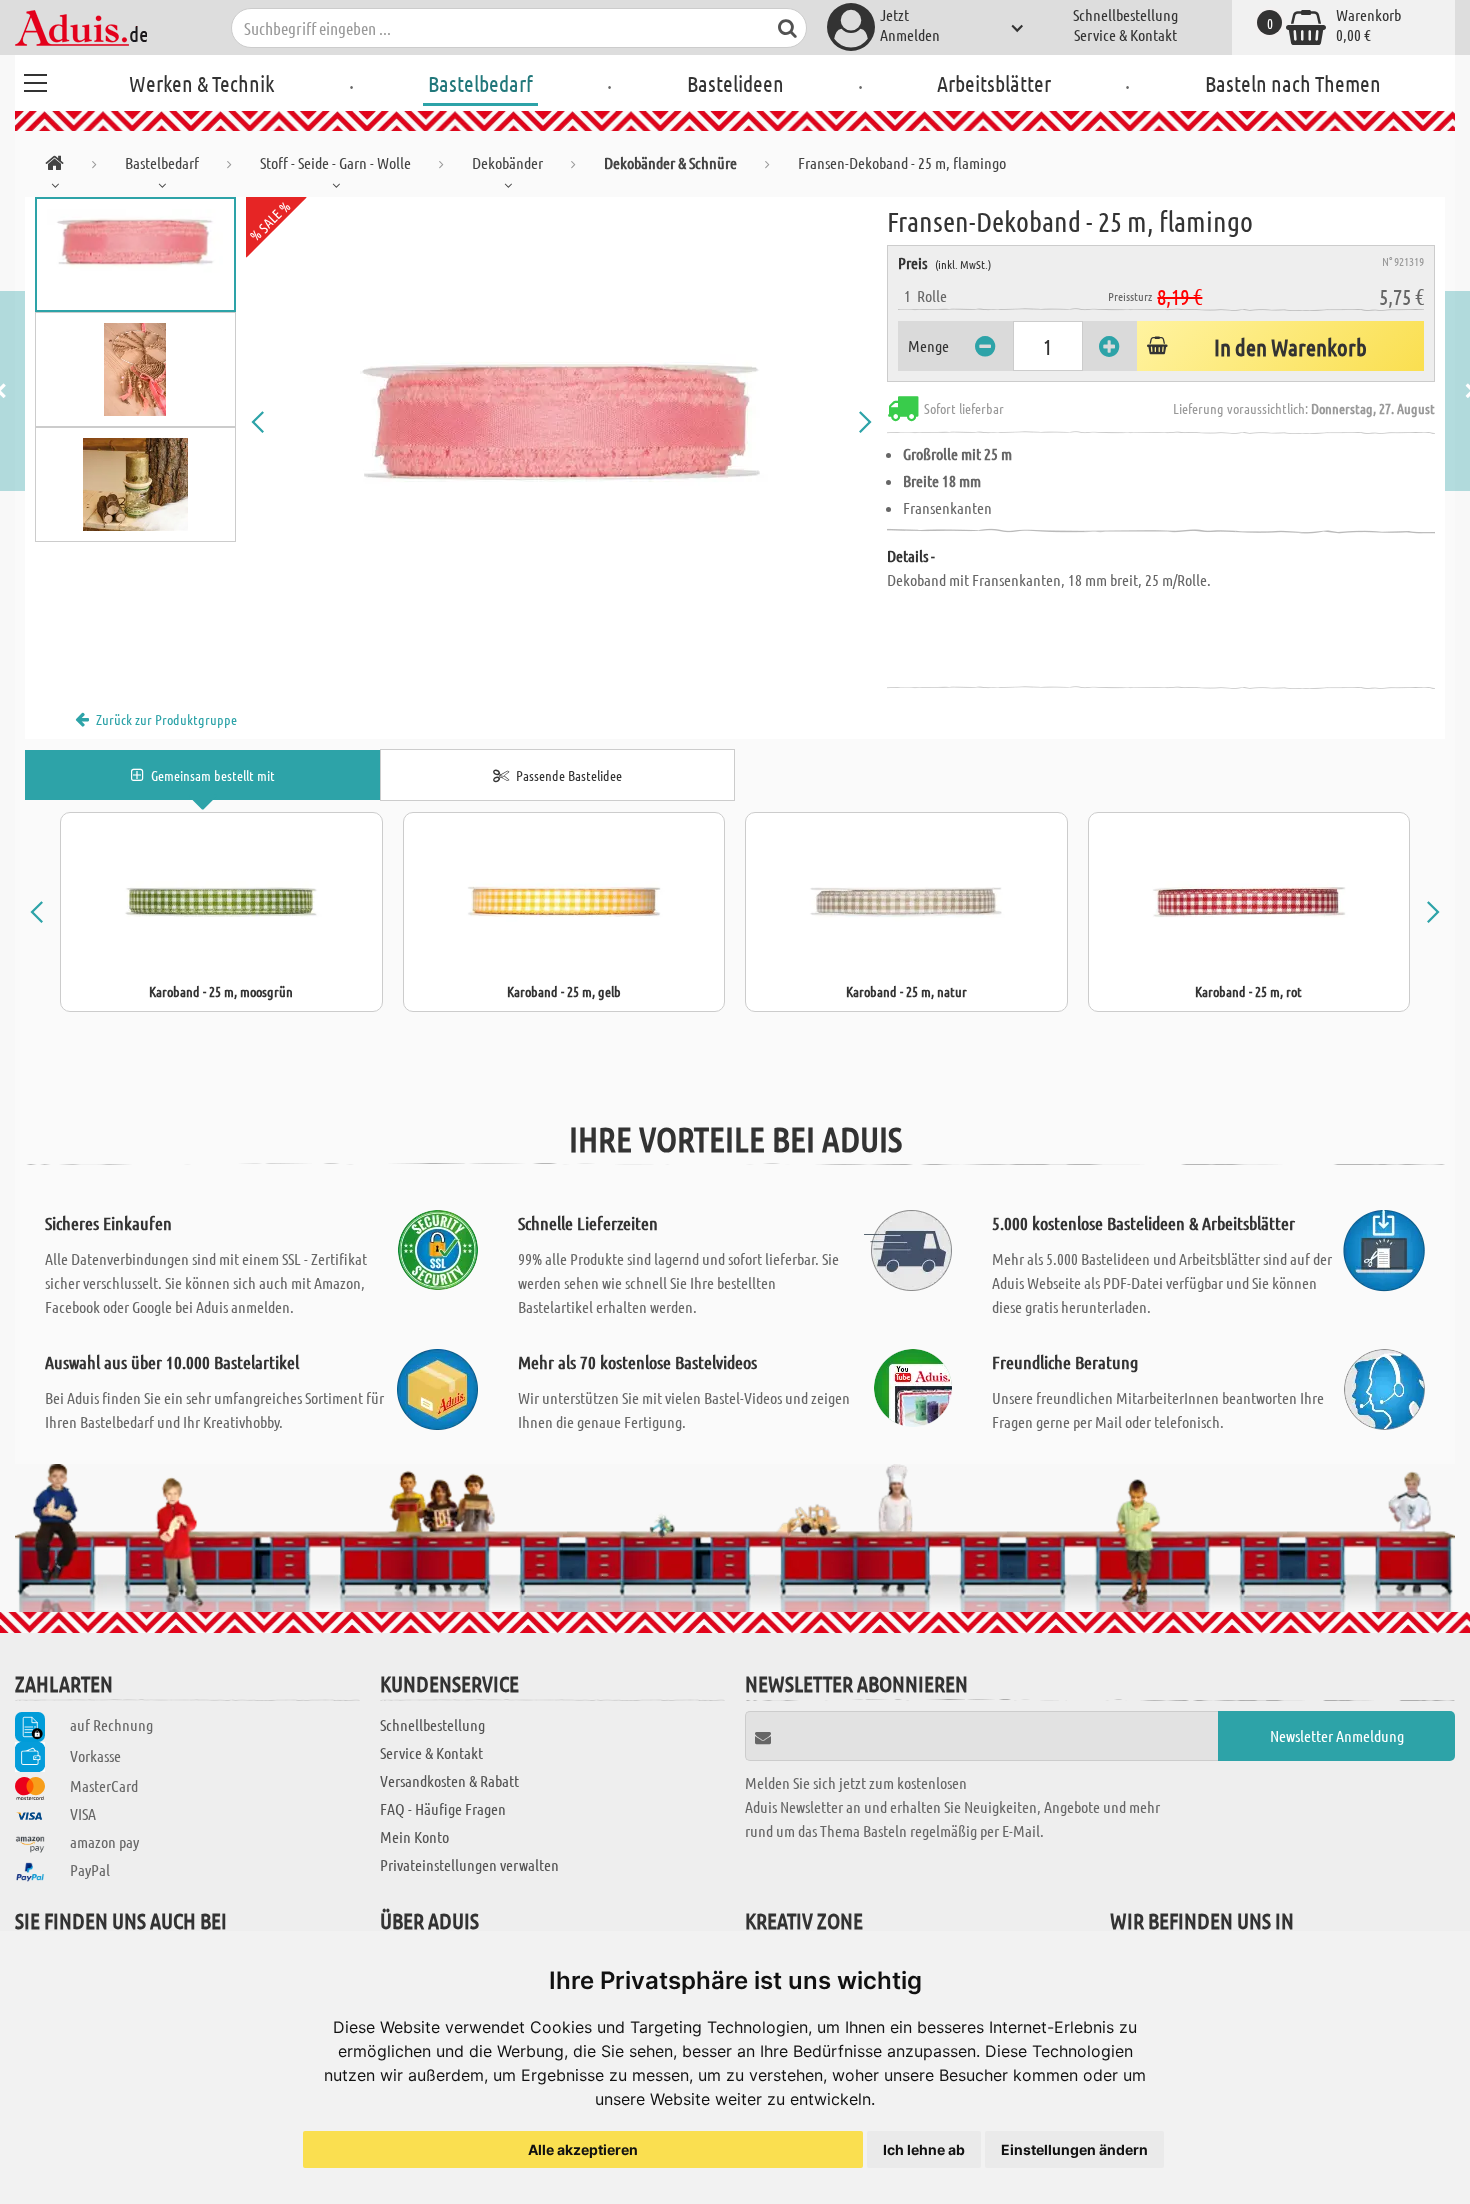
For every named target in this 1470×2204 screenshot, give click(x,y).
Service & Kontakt (1125, 34)
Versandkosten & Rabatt (449, 1780)
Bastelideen (735, 83)
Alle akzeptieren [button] (583, 2149)
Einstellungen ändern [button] (1074, 2149)
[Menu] (35, 80)
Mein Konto (414, 1836)
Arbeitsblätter (994, 83)
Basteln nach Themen (1293, 83)
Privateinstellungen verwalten (469, 1864)
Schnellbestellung (1125, 14)
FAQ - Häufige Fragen (443, 1808)
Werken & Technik (201, 83)
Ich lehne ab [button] (924, 2149)
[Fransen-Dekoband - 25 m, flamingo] (562, 422)
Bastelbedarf (480, 83)
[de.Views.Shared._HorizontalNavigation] (54, 166)
